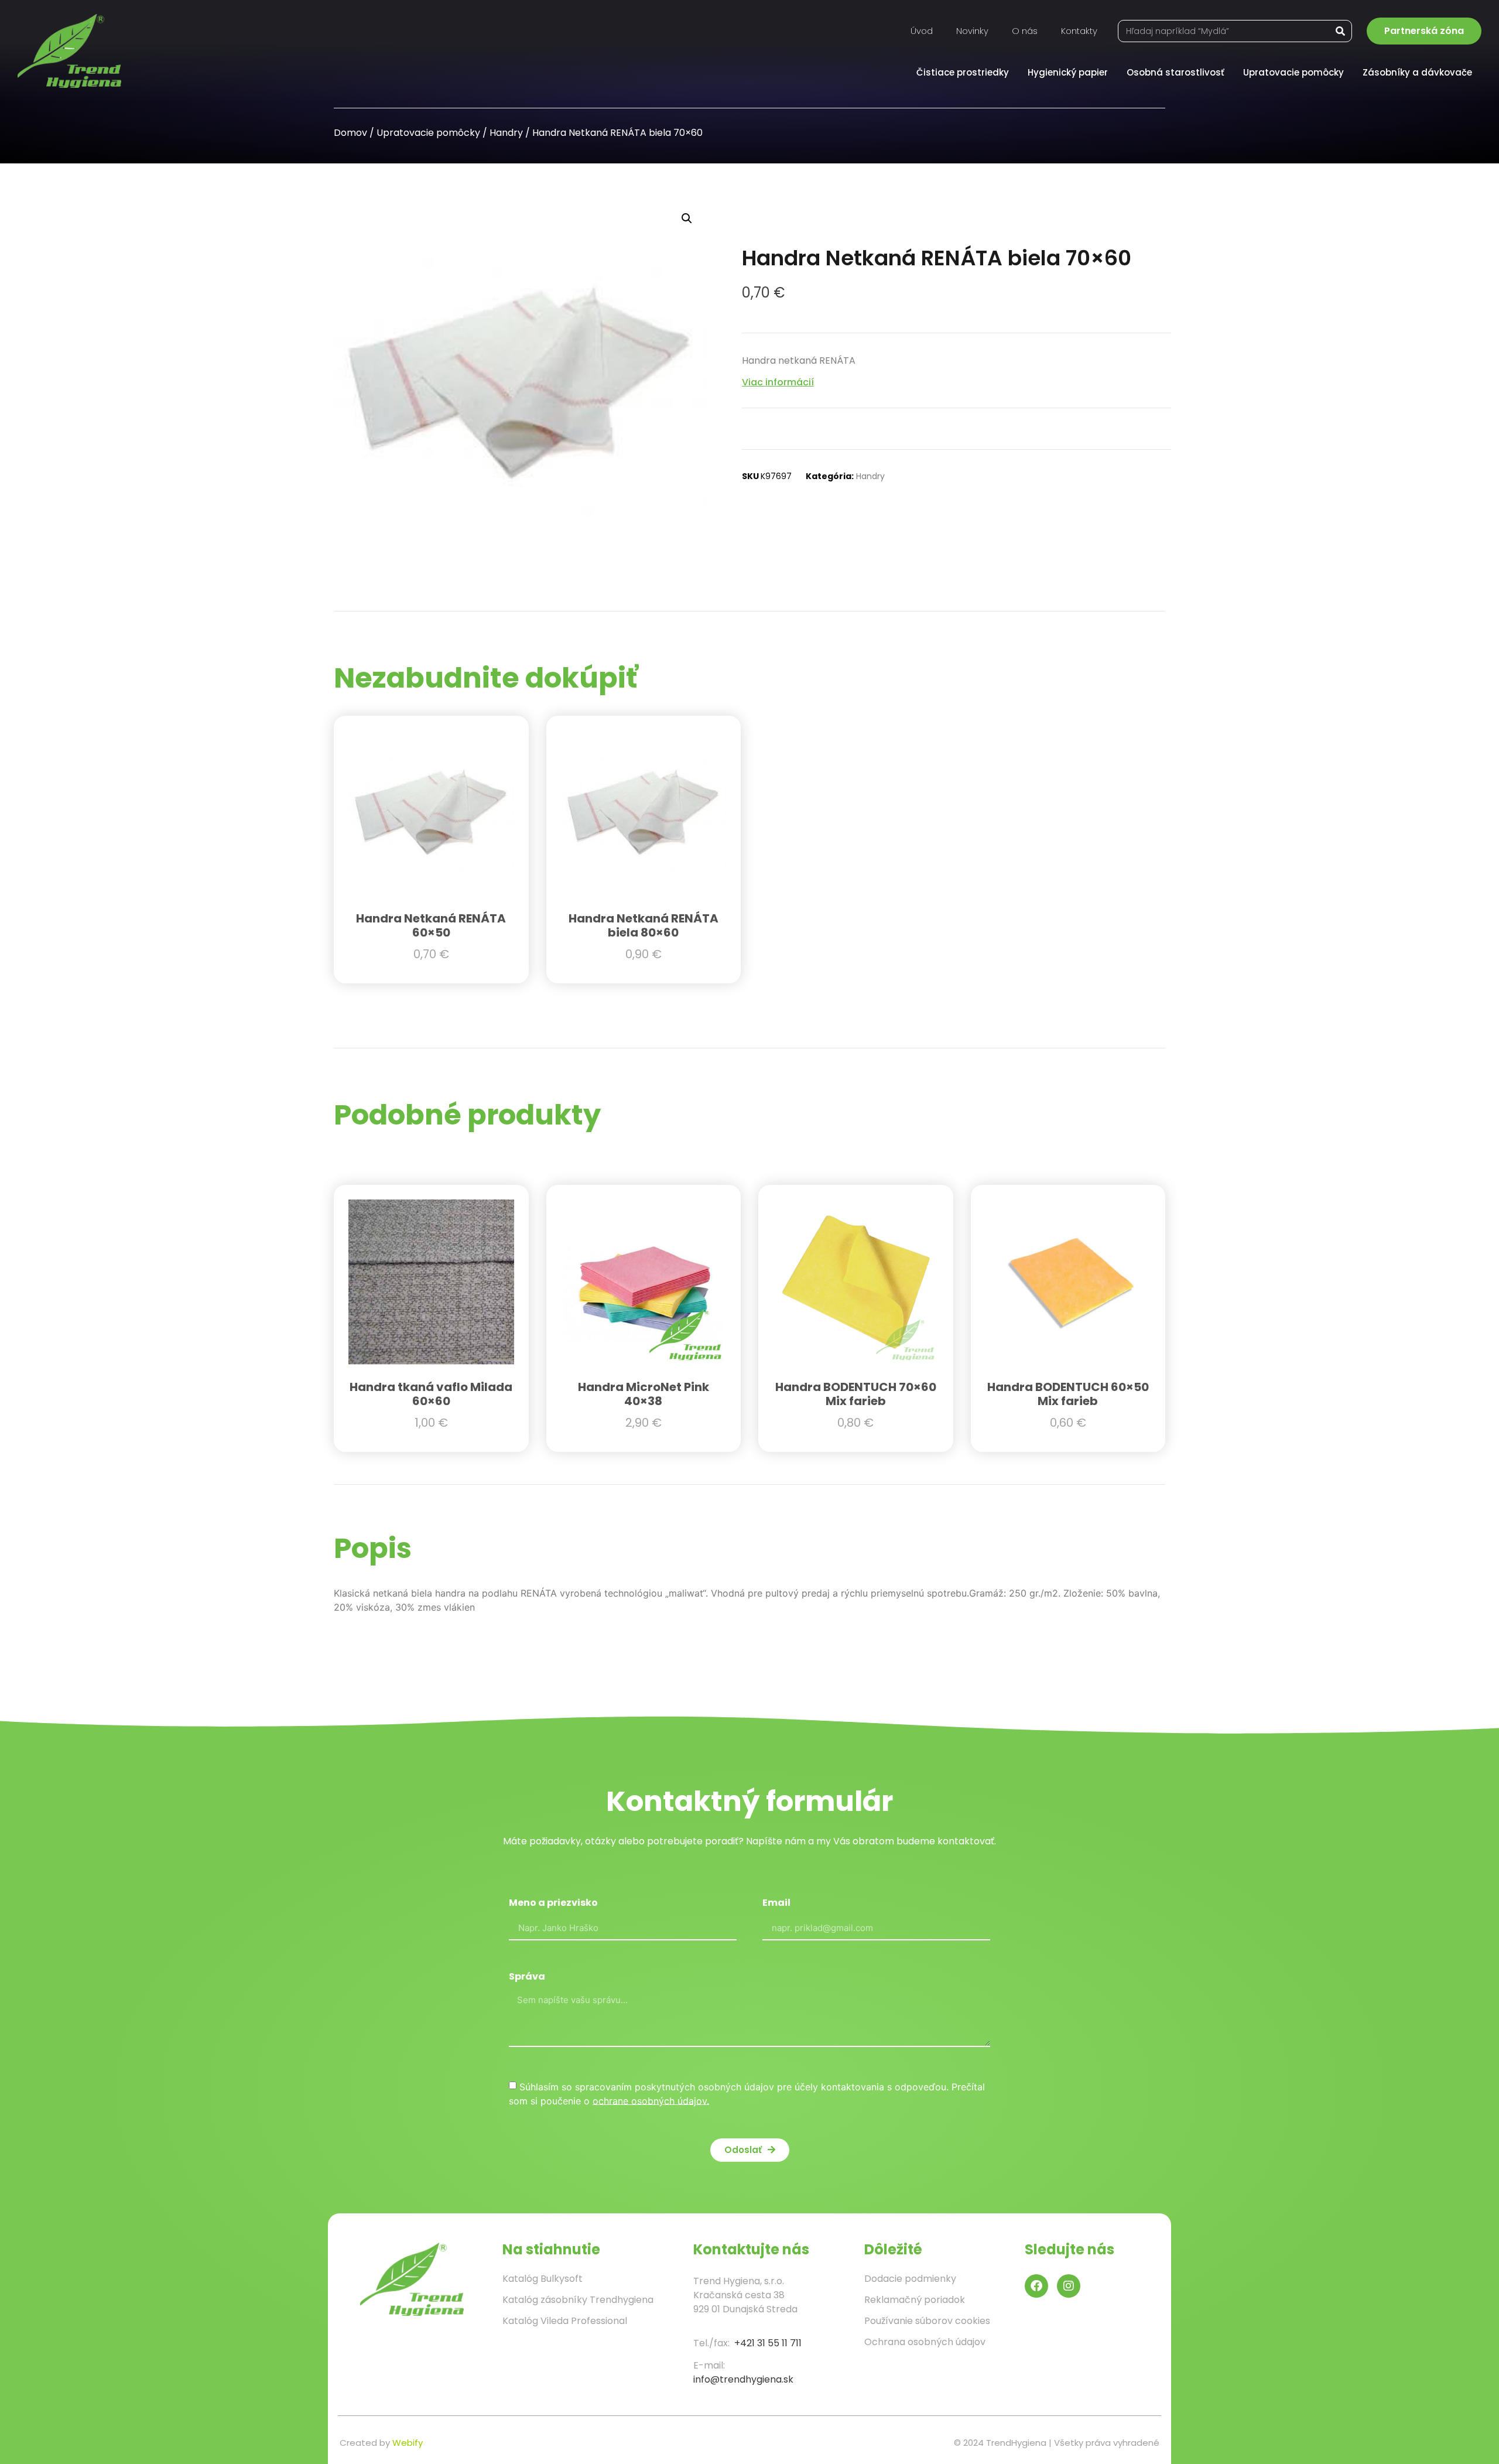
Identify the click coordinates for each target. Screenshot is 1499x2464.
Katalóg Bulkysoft (543, 2279)
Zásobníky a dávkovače (1417, 72)
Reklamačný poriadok (915, 2300)
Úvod (922, 31)
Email (776, 1904)
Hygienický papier (1068, 72)
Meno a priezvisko (553, 1904)
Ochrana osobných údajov (925, 2342)
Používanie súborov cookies (927, 2321)
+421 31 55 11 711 (768, 2343)
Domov (350, 133)
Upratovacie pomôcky (1293, 72)
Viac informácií (778, 382)
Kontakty (1079, 31)
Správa (527, 1978)
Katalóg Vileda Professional (565, 2321)
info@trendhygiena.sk (743, 2379)
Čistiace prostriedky (963, 72)
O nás (1025, 31)
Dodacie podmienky (910, 2279)
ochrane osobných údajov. (651, 2100)
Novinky (972, 31)
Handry (506, 133)
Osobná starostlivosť (1175, 72)
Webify (408, 2443)
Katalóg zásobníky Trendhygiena (578, 2300)
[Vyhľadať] (1340, 31)
